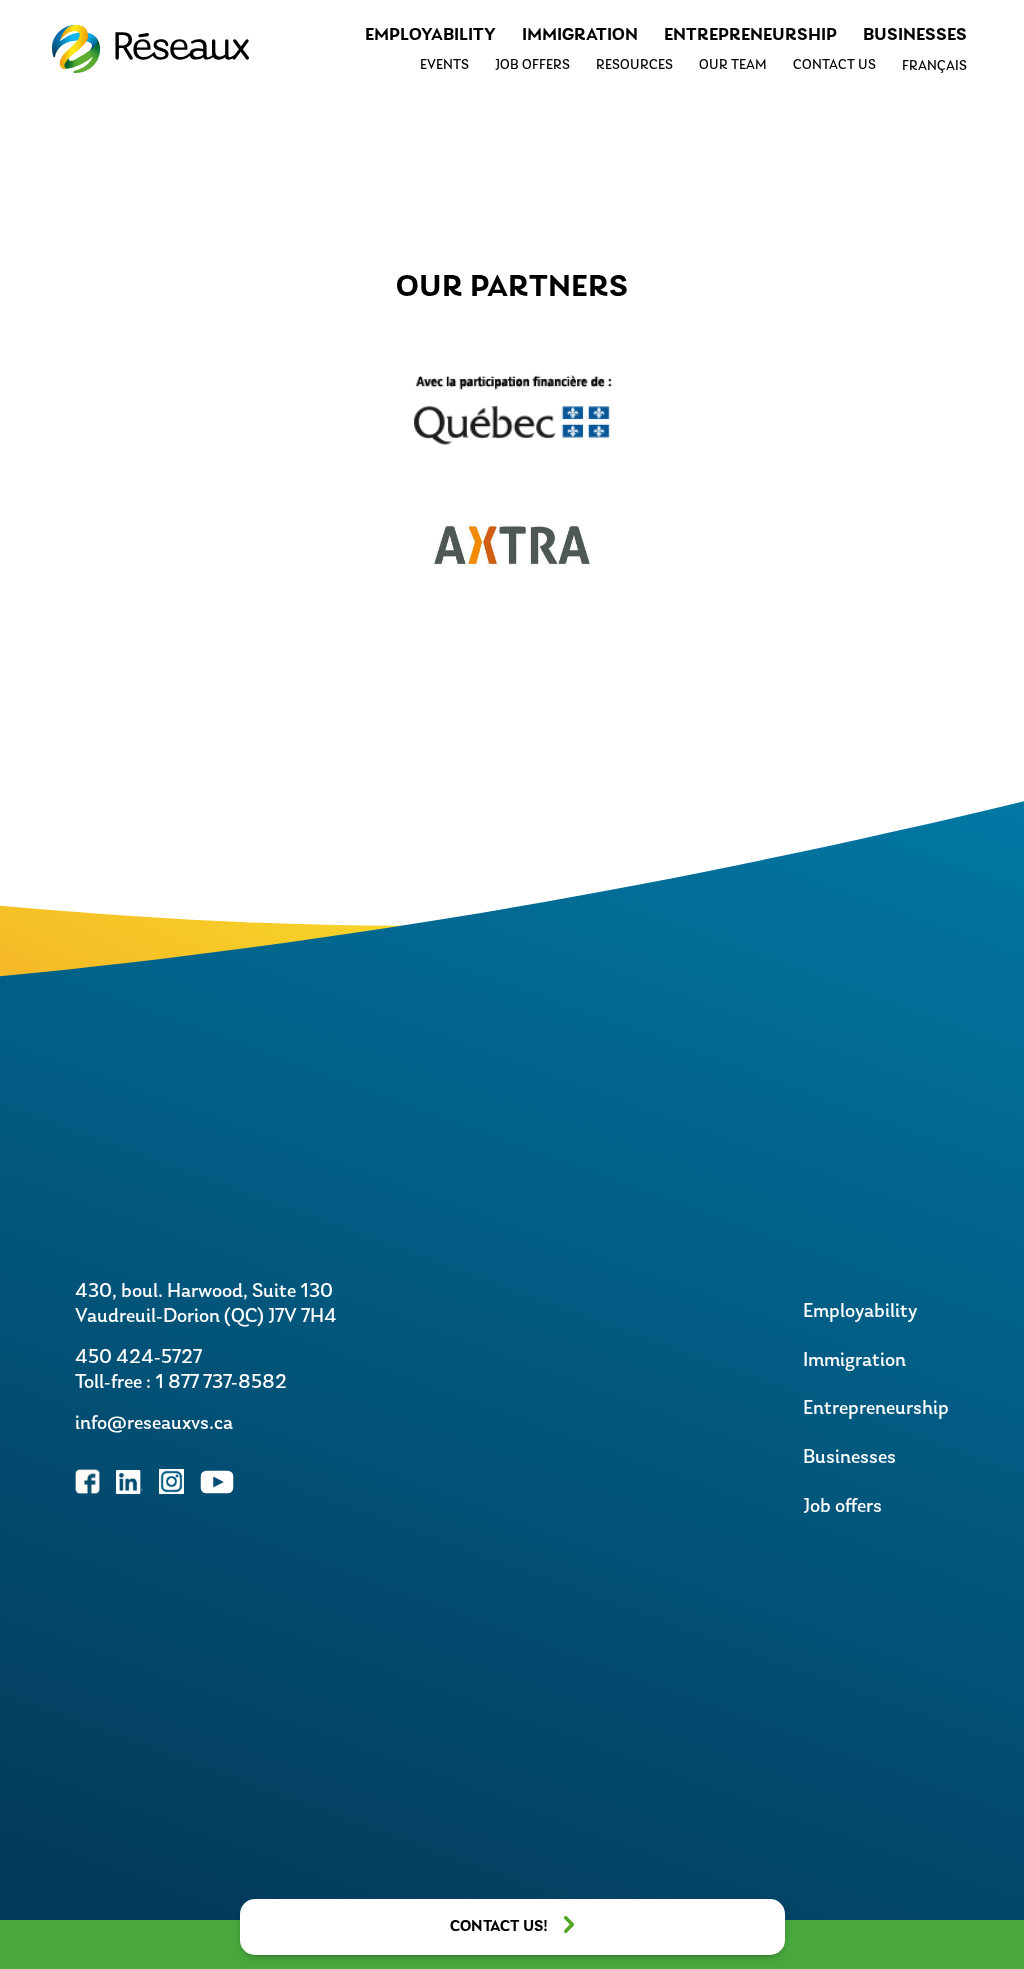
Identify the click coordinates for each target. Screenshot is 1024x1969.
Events (444, 65)
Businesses (915, 36)
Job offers (532, 65)
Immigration (580, 36)
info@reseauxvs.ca (154, 1424)
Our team (733, 65)
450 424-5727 (138, 1358)
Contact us (834, 65)
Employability (430, 36)
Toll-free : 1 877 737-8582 (181, 1383)
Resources (634, 65)
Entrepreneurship (750, 36)
